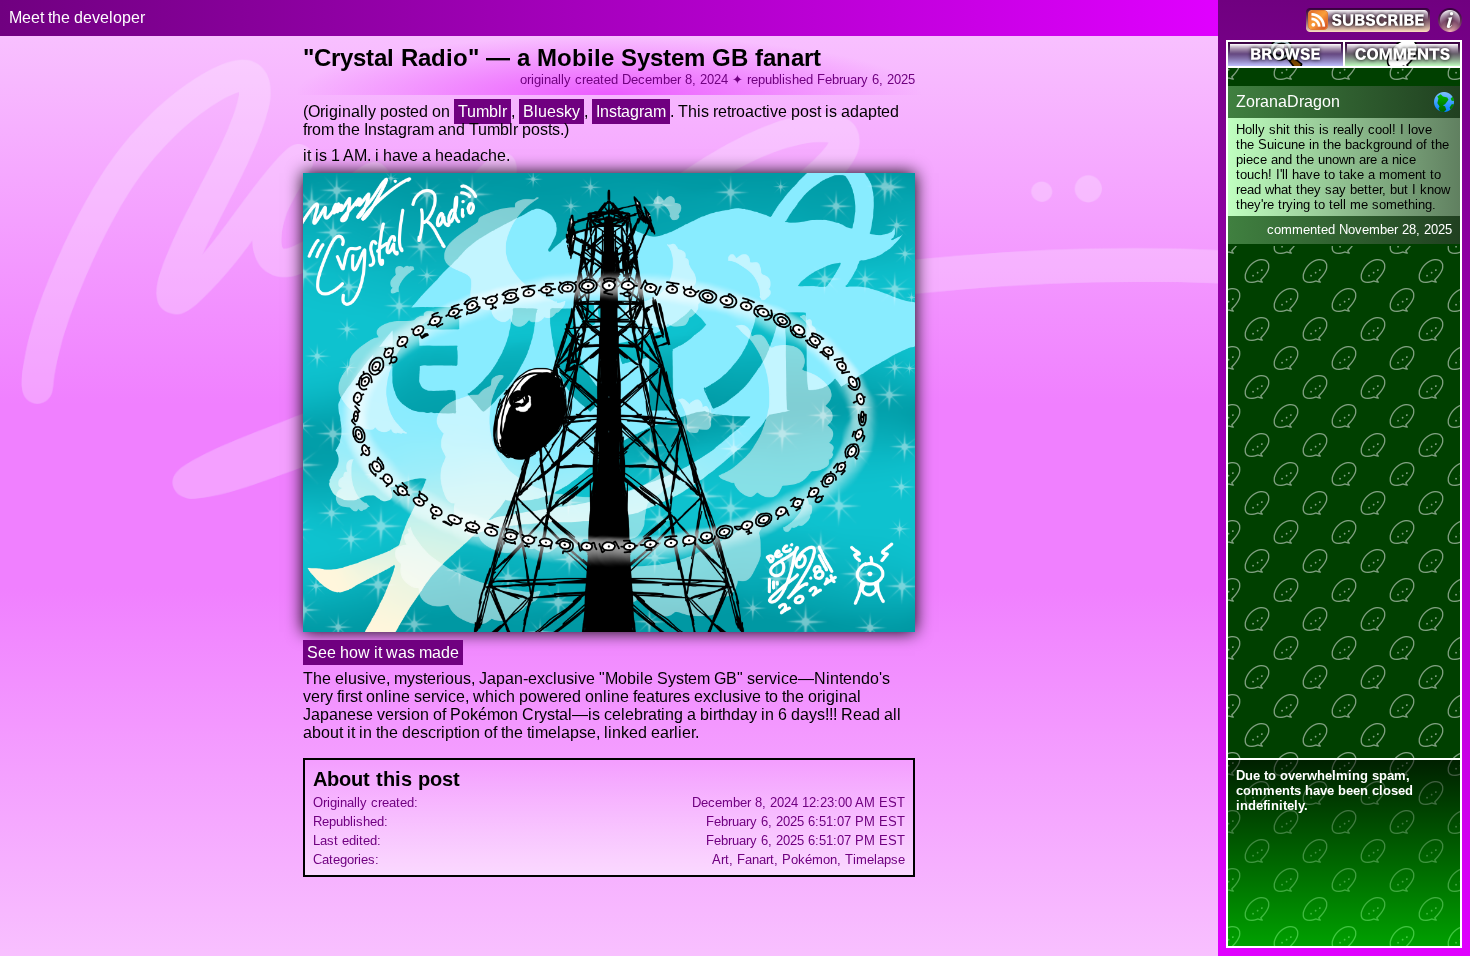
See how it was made (383, 652)
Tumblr (482, 111)
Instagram (631, 111)
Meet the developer (77, 17)
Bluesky (551, 111)
